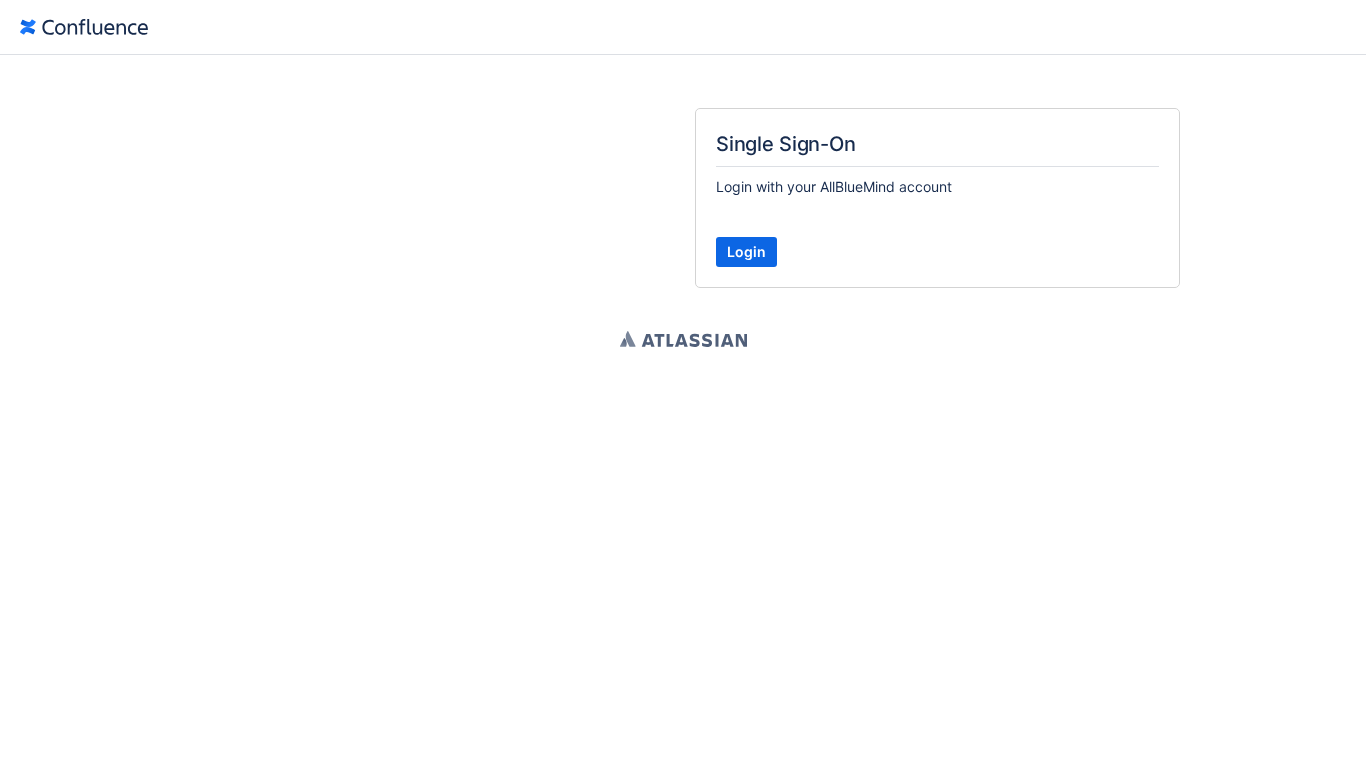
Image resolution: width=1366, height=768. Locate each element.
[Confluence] (84, 27)
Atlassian (683, 339)
